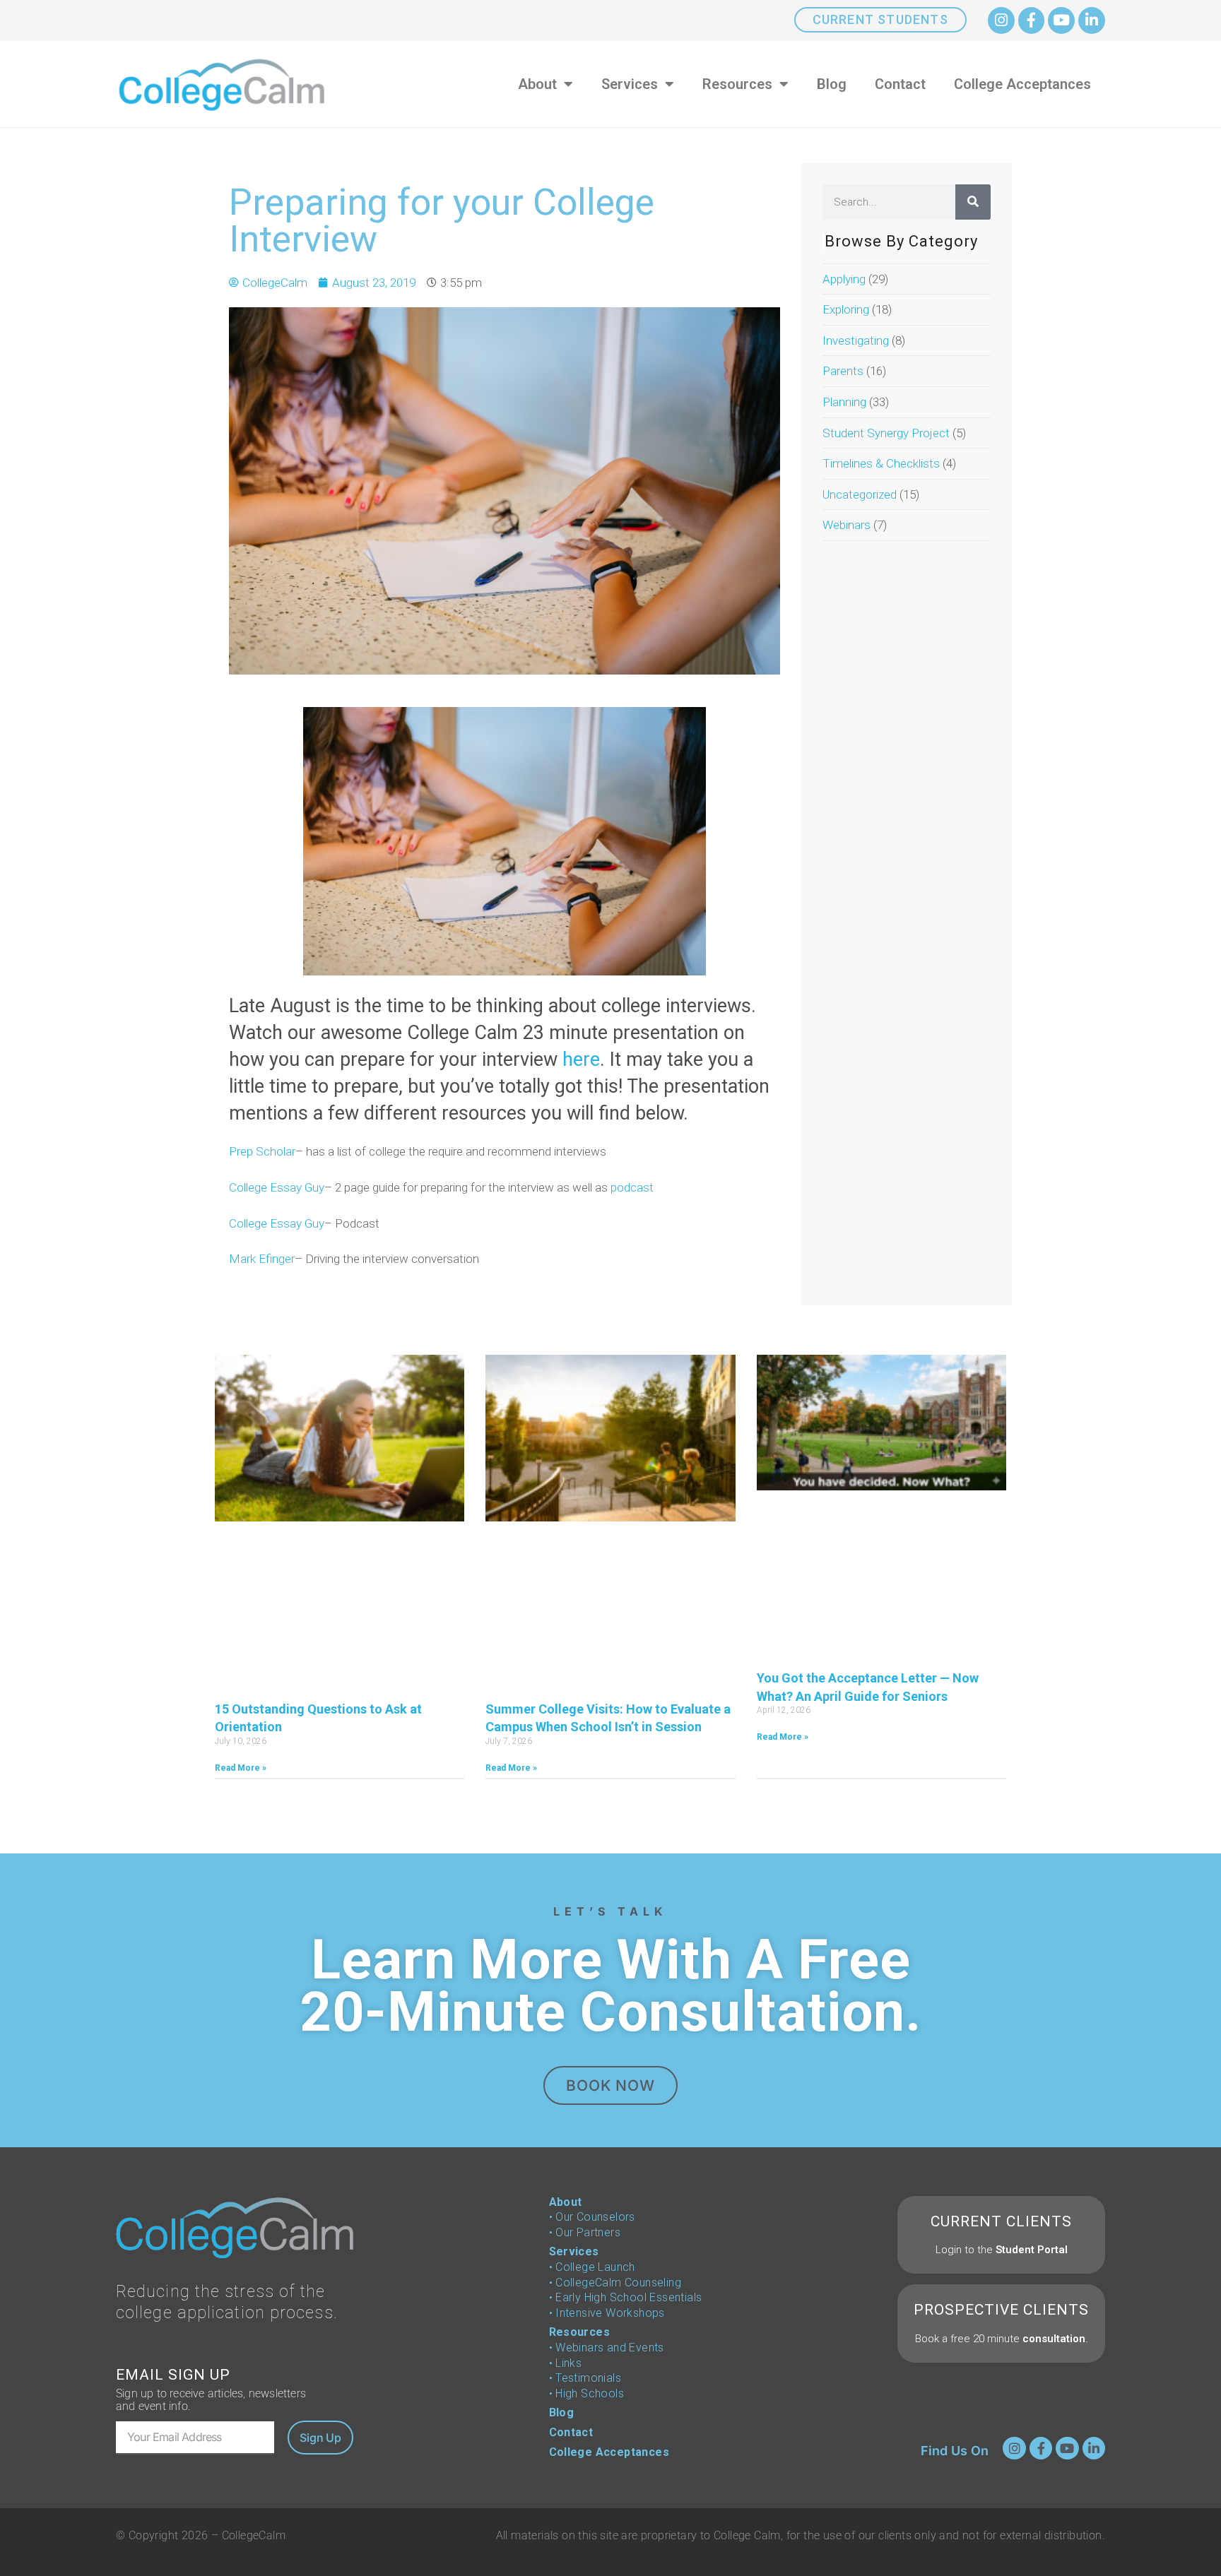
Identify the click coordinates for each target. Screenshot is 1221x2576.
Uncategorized (860, 494)
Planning (844, 402)
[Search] (973, 202)
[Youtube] (1061, 20)
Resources (737, 84)
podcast (632, 1187)
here (581, 1060)
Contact (900, 84)
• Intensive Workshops (607, 2313)
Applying (844, 279)
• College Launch (592, 2267)
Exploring (846, 309)
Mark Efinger (262, 1259)
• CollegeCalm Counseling (615, 2283)
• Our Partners (585, 2232)
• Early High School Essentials (626, 2297)
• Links (566, 2363)
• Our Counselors (592, 2217)
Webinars (847, 525)
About (537, 84)
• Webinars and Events (607, 2348)
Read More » (241, 1768)
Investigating (856, 340)
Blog (832, 84)
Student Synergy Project (886, 433)
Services (630, 84)
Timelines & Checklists (881, 463)
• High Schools (587, 2393)
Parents (843, 371)
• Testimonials (585, 2378)
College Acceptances (1022, 84)
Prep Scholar (262, 1151)
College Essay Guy (277, 1187)
